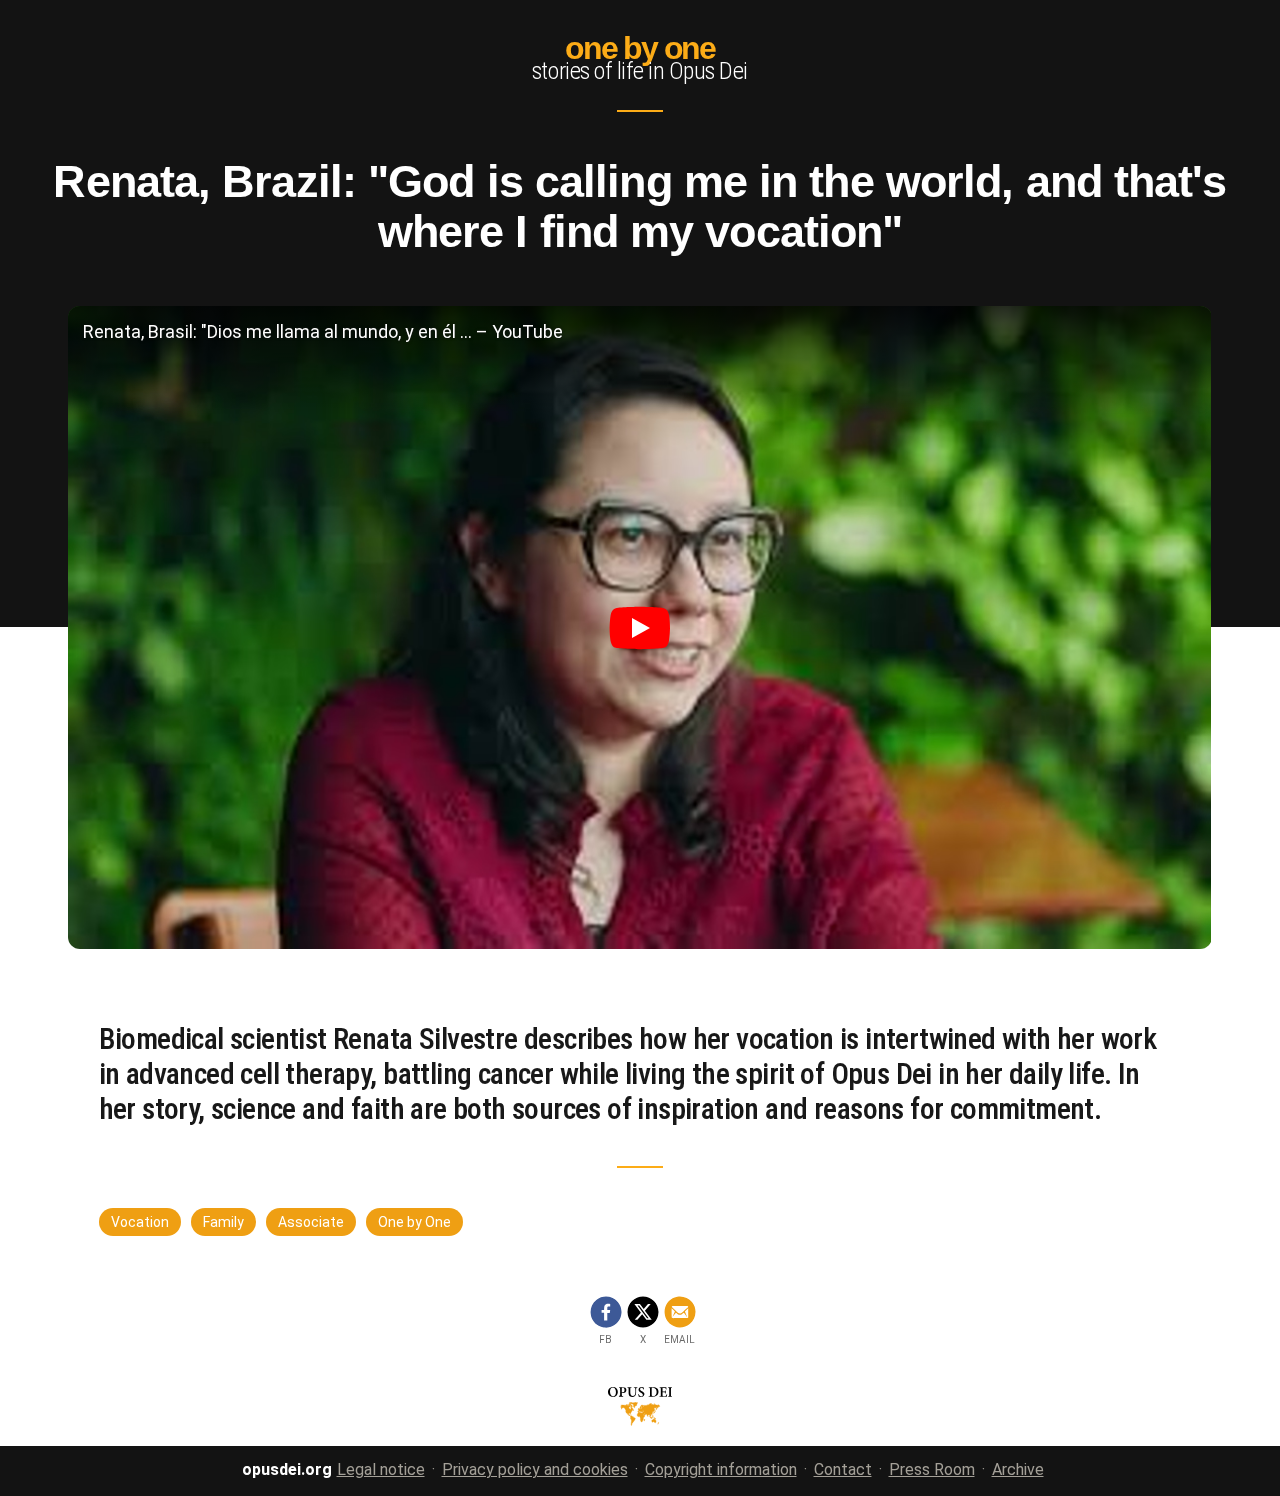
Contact (843, 1469)
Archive (1018, 1469)
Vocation (140, 1222)
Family (223, 1222)
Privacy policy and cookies (535, 1469)
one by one (640, 48)
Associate (311, 1222)
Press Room (932, 1469)
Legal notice (381, 1469)
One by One (414, 1222)
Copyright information (721, 1469)
